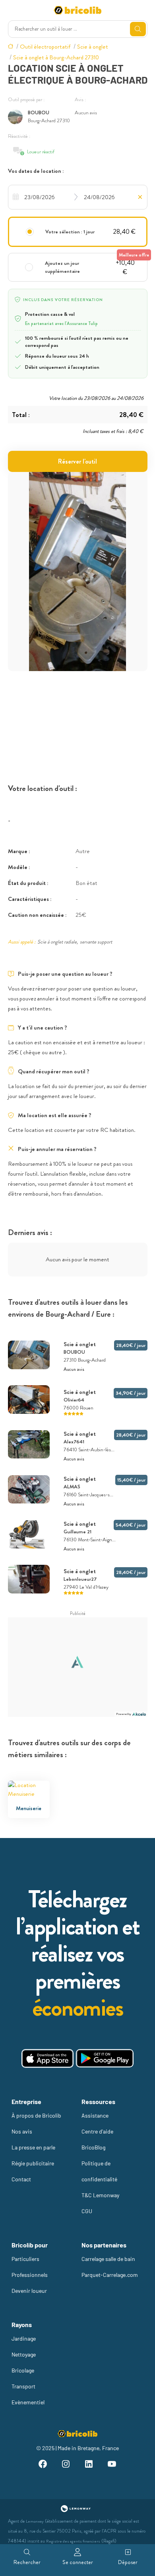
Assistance (95, 2115)
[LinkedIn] (89, 2465)
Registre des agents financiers (73, 2541)
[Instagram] (66, 2465)
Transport (23, 2386)
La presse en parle (33, 2147)
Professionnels (30, 2275)
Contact (21, 2179)
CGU (87, 2211)
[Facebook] (43, 2465)
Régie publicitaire (33, 2163)
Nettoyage (24, 2354)
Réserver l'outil (77, 461)
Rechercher (27, 2562)
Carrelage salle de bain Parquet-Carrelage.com (110, 2267)
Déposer (128, 2562)
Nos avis (22, 2131)
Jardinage (24, 2338)
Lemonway (35, 2521)
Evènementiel (28, 2402)
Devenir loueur (29, 2291)
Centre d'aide (97, 2131)
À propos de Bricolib (36, 2115)
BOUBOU (39, 113)
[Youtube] (112, 2465)
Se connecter (78, 2562)
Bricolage (23, 2370)
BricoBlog (93, 2147)
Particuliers (25, 2259)
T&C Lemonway (100, 2195)
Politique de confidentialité (99, 2171)
